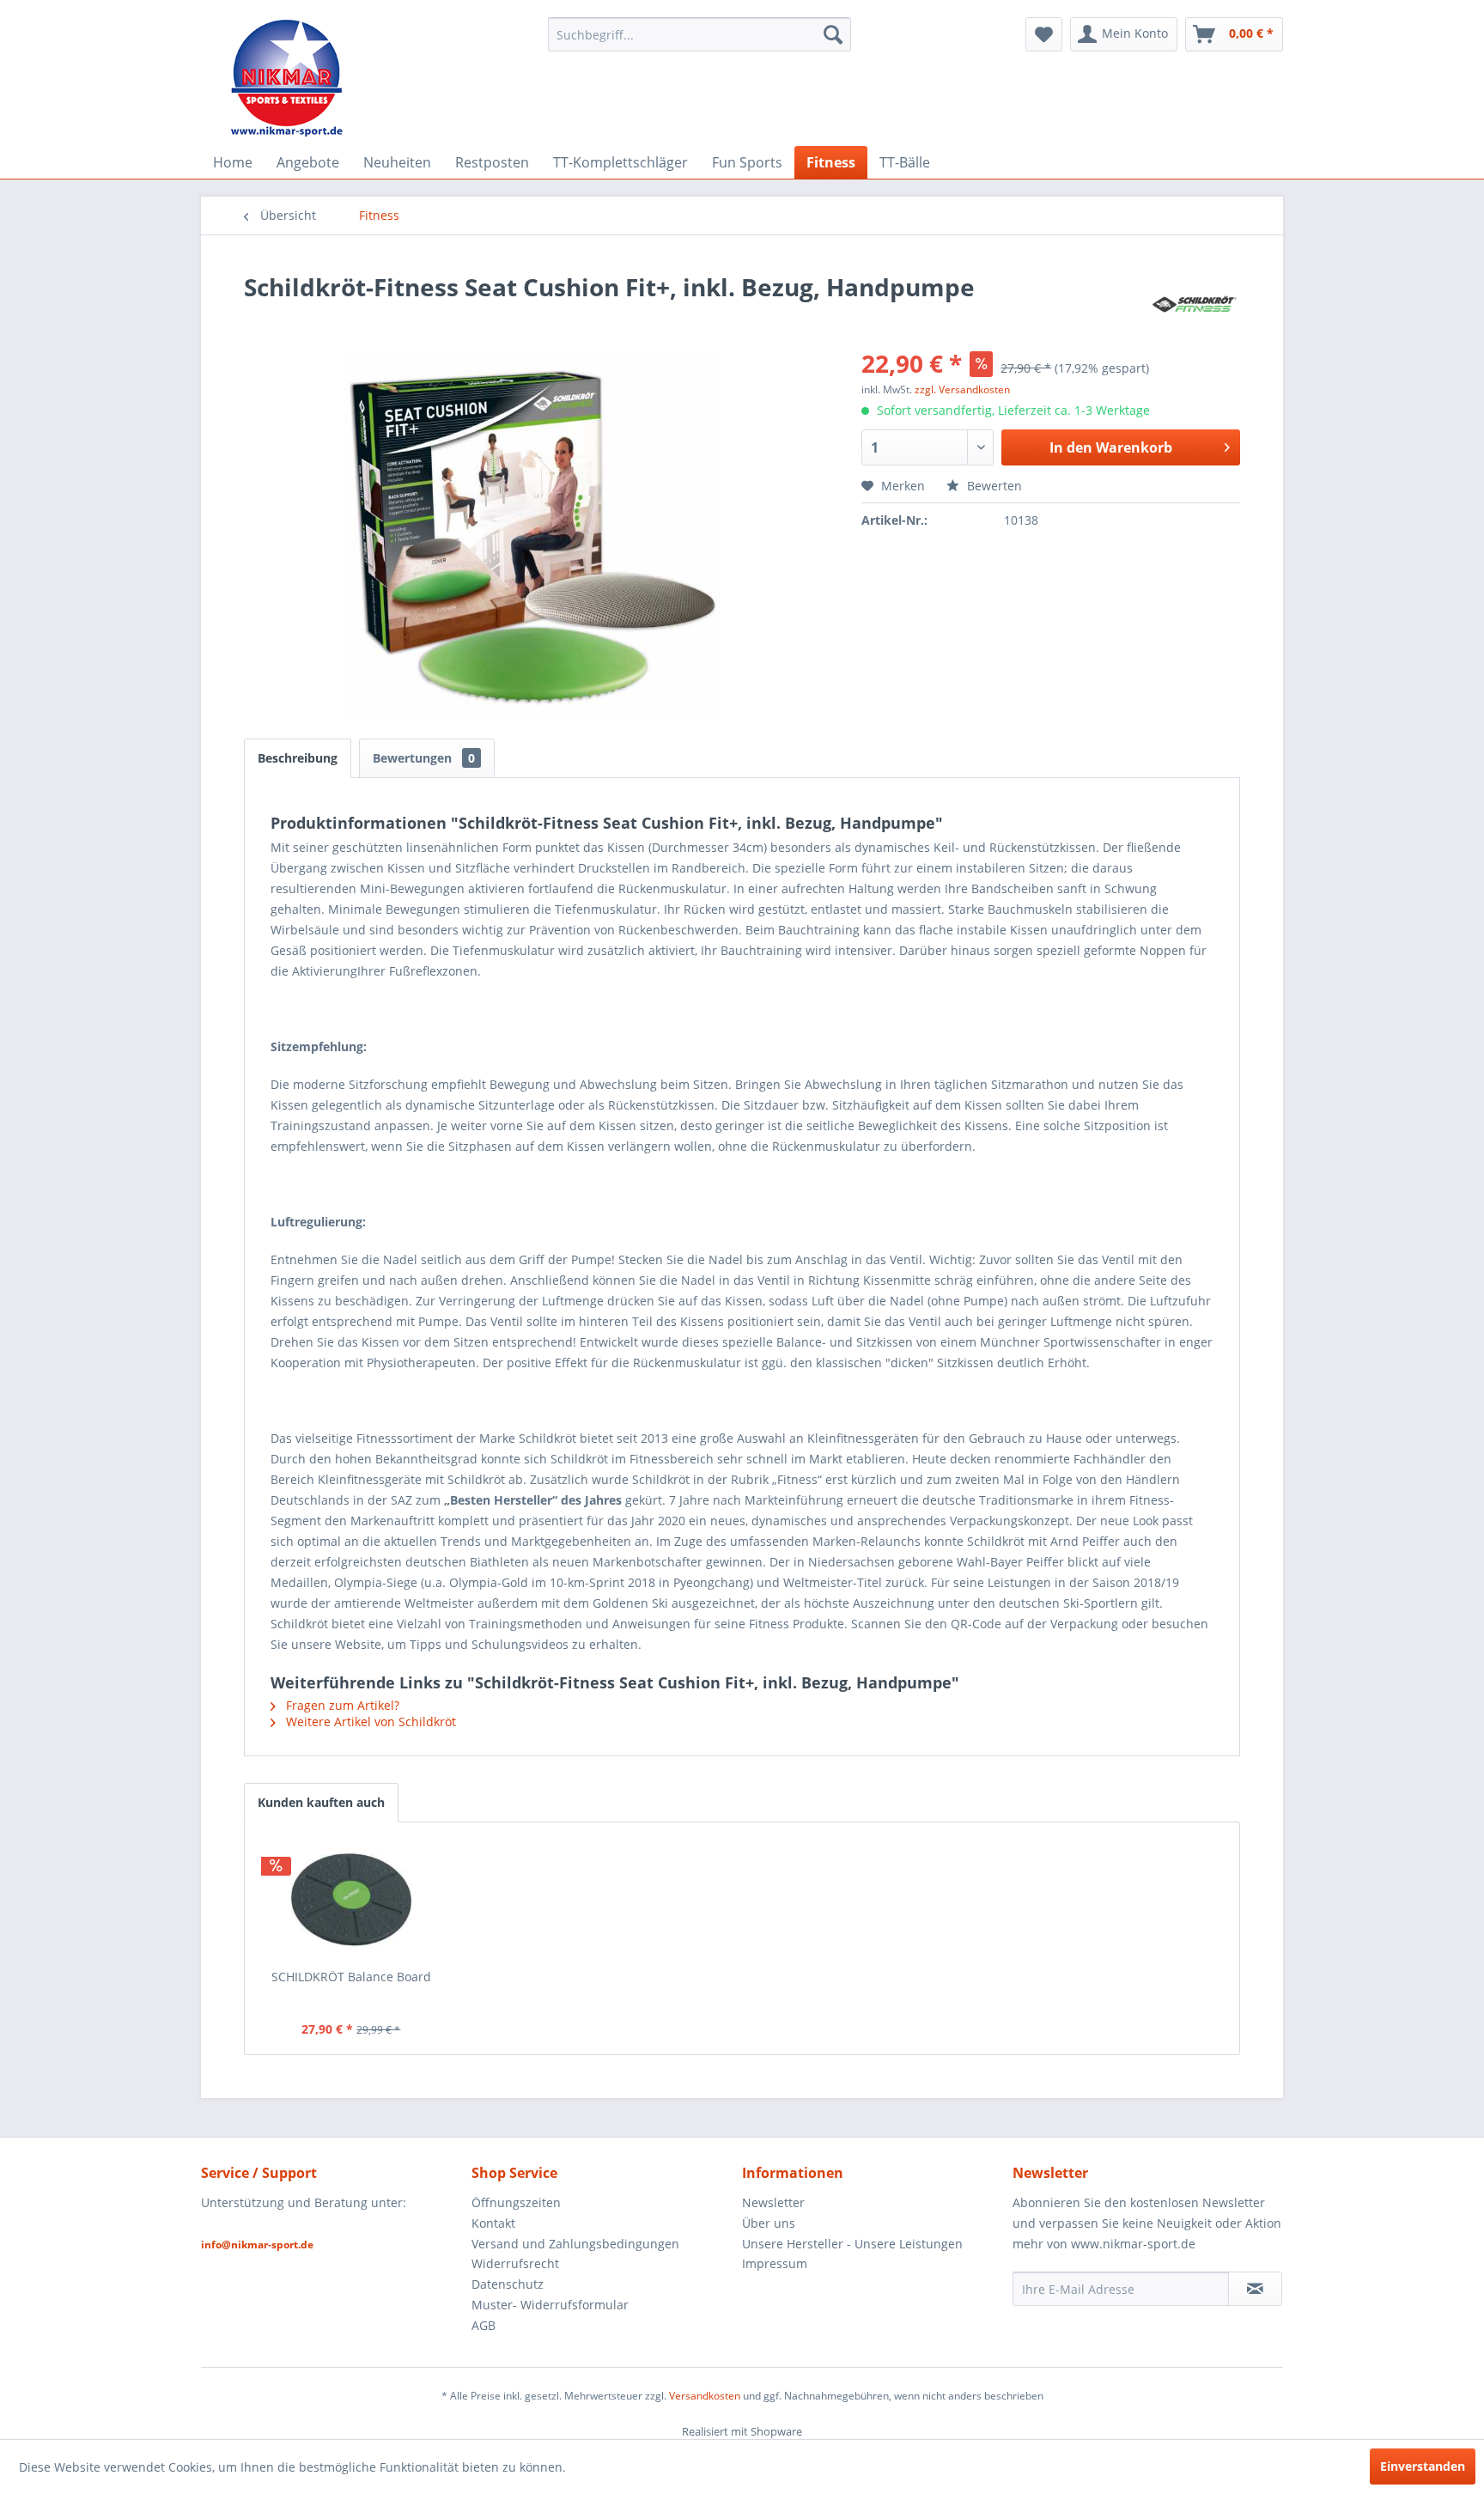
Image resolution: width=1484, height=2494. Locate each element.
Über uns (769, 2223)
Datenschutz (508, 2284)
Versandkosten (705, 2396)
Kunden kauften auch (321, 1802)
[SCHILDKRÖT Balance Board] (351, 1900)
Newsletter (773, 2202)
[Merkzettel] (1044, 34)
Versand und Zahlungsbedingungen (575, 2244)
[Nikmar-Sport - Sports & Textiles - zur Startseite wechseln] (287, 77)
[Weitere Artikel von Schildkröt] (1195, 304)
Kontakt (493, 2223)
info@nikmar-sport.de (257, 2245)
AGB (484, 2325)
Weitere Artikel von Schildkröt (369, 1721)
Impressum (775, 2263)
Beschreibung (298, 758)
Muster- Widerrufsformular (550, 2305)
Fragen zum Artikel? (341, 1705)
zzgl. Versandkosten (962, 389)
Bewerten (993, 486)
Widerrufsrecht (515, 2263)
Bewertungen (424, 758)
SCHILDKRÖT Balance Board (351, 1977)
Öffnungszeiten (516, 2202)
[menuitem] (699, 34)
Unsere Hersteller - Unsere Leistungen (852, 2244)
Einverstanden (1423, 2466)
